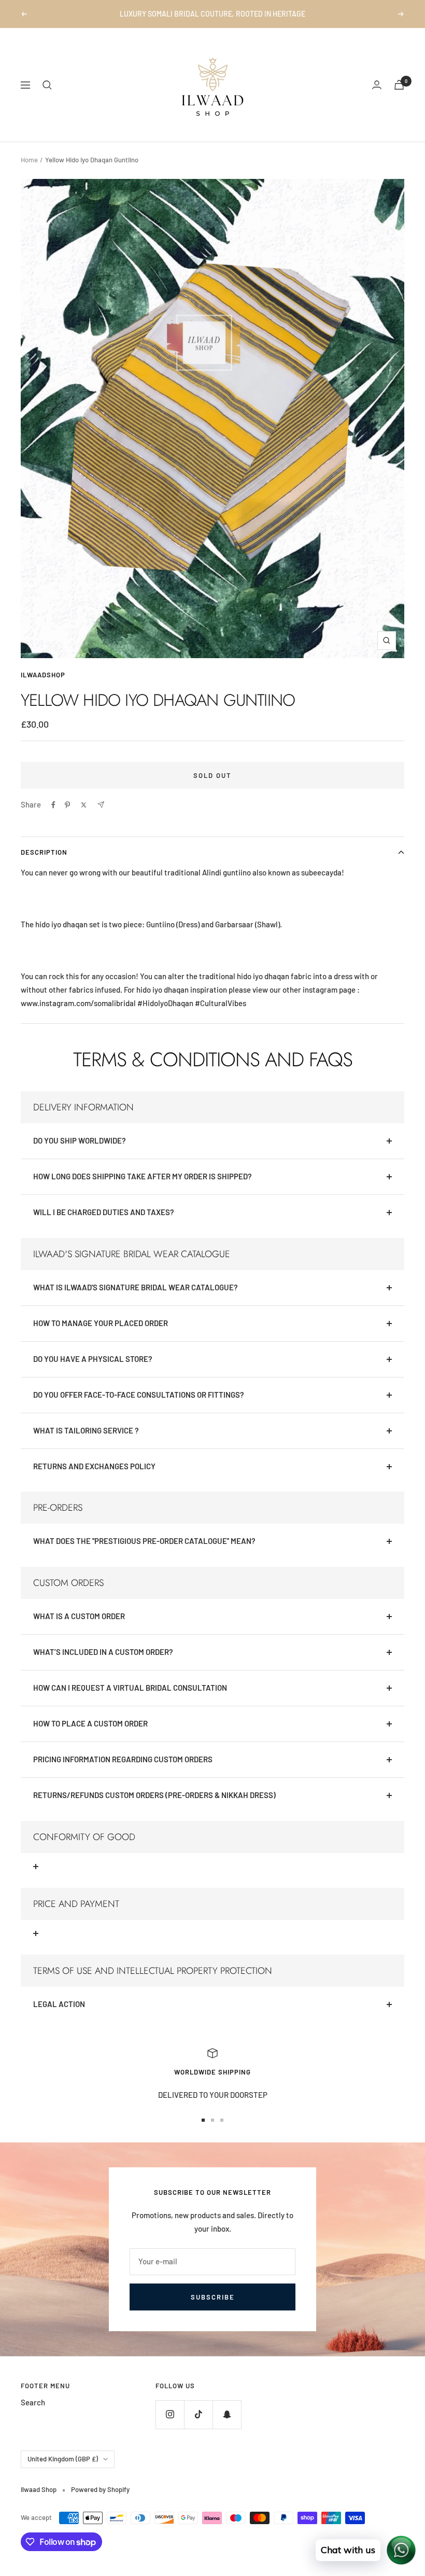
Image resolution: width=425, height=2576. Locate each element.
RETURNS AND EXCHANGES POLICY (94, 1479)
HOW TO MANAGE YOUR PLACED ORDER (101, 1335)
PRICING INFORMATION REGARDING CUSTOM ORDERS (123, 1772)
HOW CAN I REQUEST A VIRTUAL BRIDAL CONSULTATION (130, 1700)
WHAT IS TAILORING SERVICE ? (86, 1443)
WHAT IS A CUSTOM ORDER (79, 1628)
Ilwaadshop (43, 687)
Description (44, 865)
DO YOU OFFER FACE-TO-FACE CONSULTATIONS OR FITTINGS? (139, 1407)
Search (33, 2415)
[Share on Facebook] (53, 817)
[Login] (377, 97)
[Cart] (399, 97)
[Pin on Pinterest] (67, 817)
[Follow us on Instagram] (170, 2427)
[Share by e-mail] (101, 817)
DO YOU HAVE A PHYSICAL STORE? (93, 1371)
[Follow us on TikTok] (198, 2427)
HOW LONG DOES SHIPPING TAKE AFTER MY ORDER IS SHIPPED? (143, 1189)
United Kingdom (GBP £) (63, 2471)
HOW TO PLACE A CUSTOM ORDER (90, 1736)
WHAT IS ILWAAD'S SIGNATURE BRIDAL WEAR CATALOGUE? (136, 1300)
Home (29, 172)
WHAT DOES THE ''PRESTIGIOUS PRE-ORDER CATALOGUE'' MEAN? (144, 1553)
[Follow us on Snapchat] (227, 2427)
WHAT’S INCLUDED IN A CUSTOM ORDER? (103, 1664)
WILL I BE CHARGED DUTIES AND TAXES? (104, 1224)
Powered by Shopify (100, 2502)
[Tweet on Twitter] (84, 817)
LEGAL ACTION (59, 2016)
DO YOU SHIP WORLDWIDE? (80, 1153)
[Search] (47, 98)
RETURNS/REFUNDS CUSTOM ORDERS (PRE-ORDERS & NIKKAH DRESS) (154, 1807)
